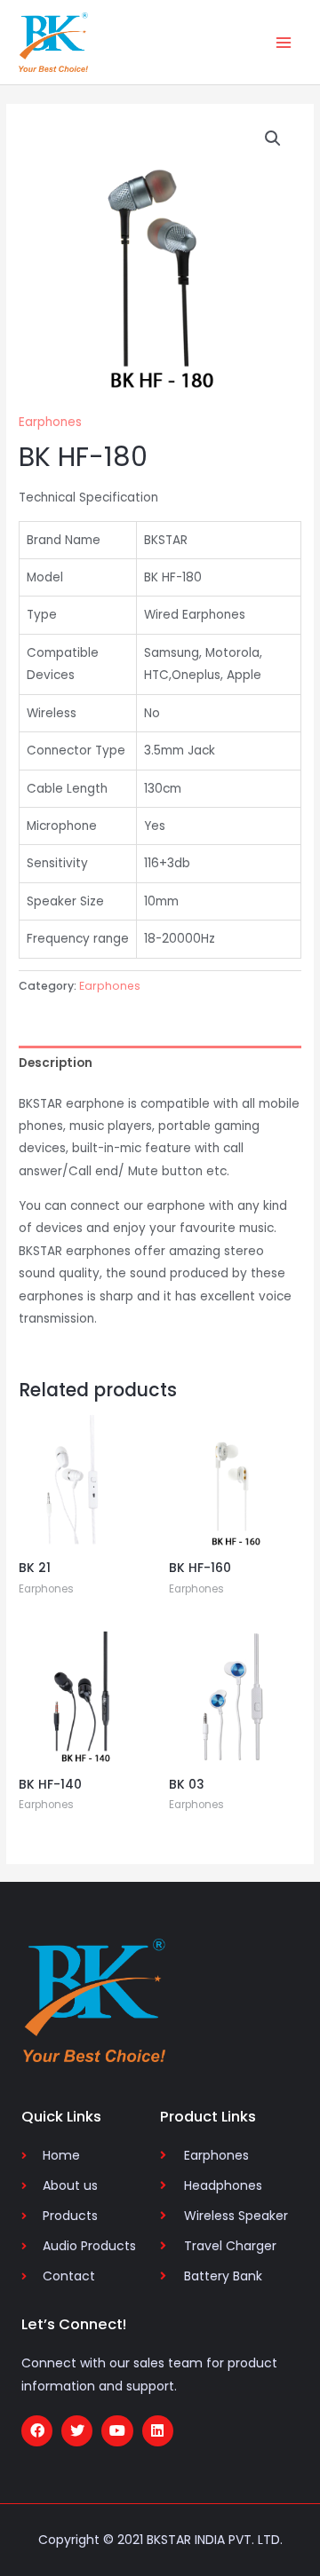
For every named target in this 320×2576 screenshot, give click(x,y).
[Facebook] (37, 2431)
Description (56, 1063)
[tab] (160, 1063)
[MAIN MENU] (284, 42)
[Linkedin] (158, 2431)
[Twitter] (77, 2431)
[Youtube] (117, 2431)
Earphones (50, 422)
